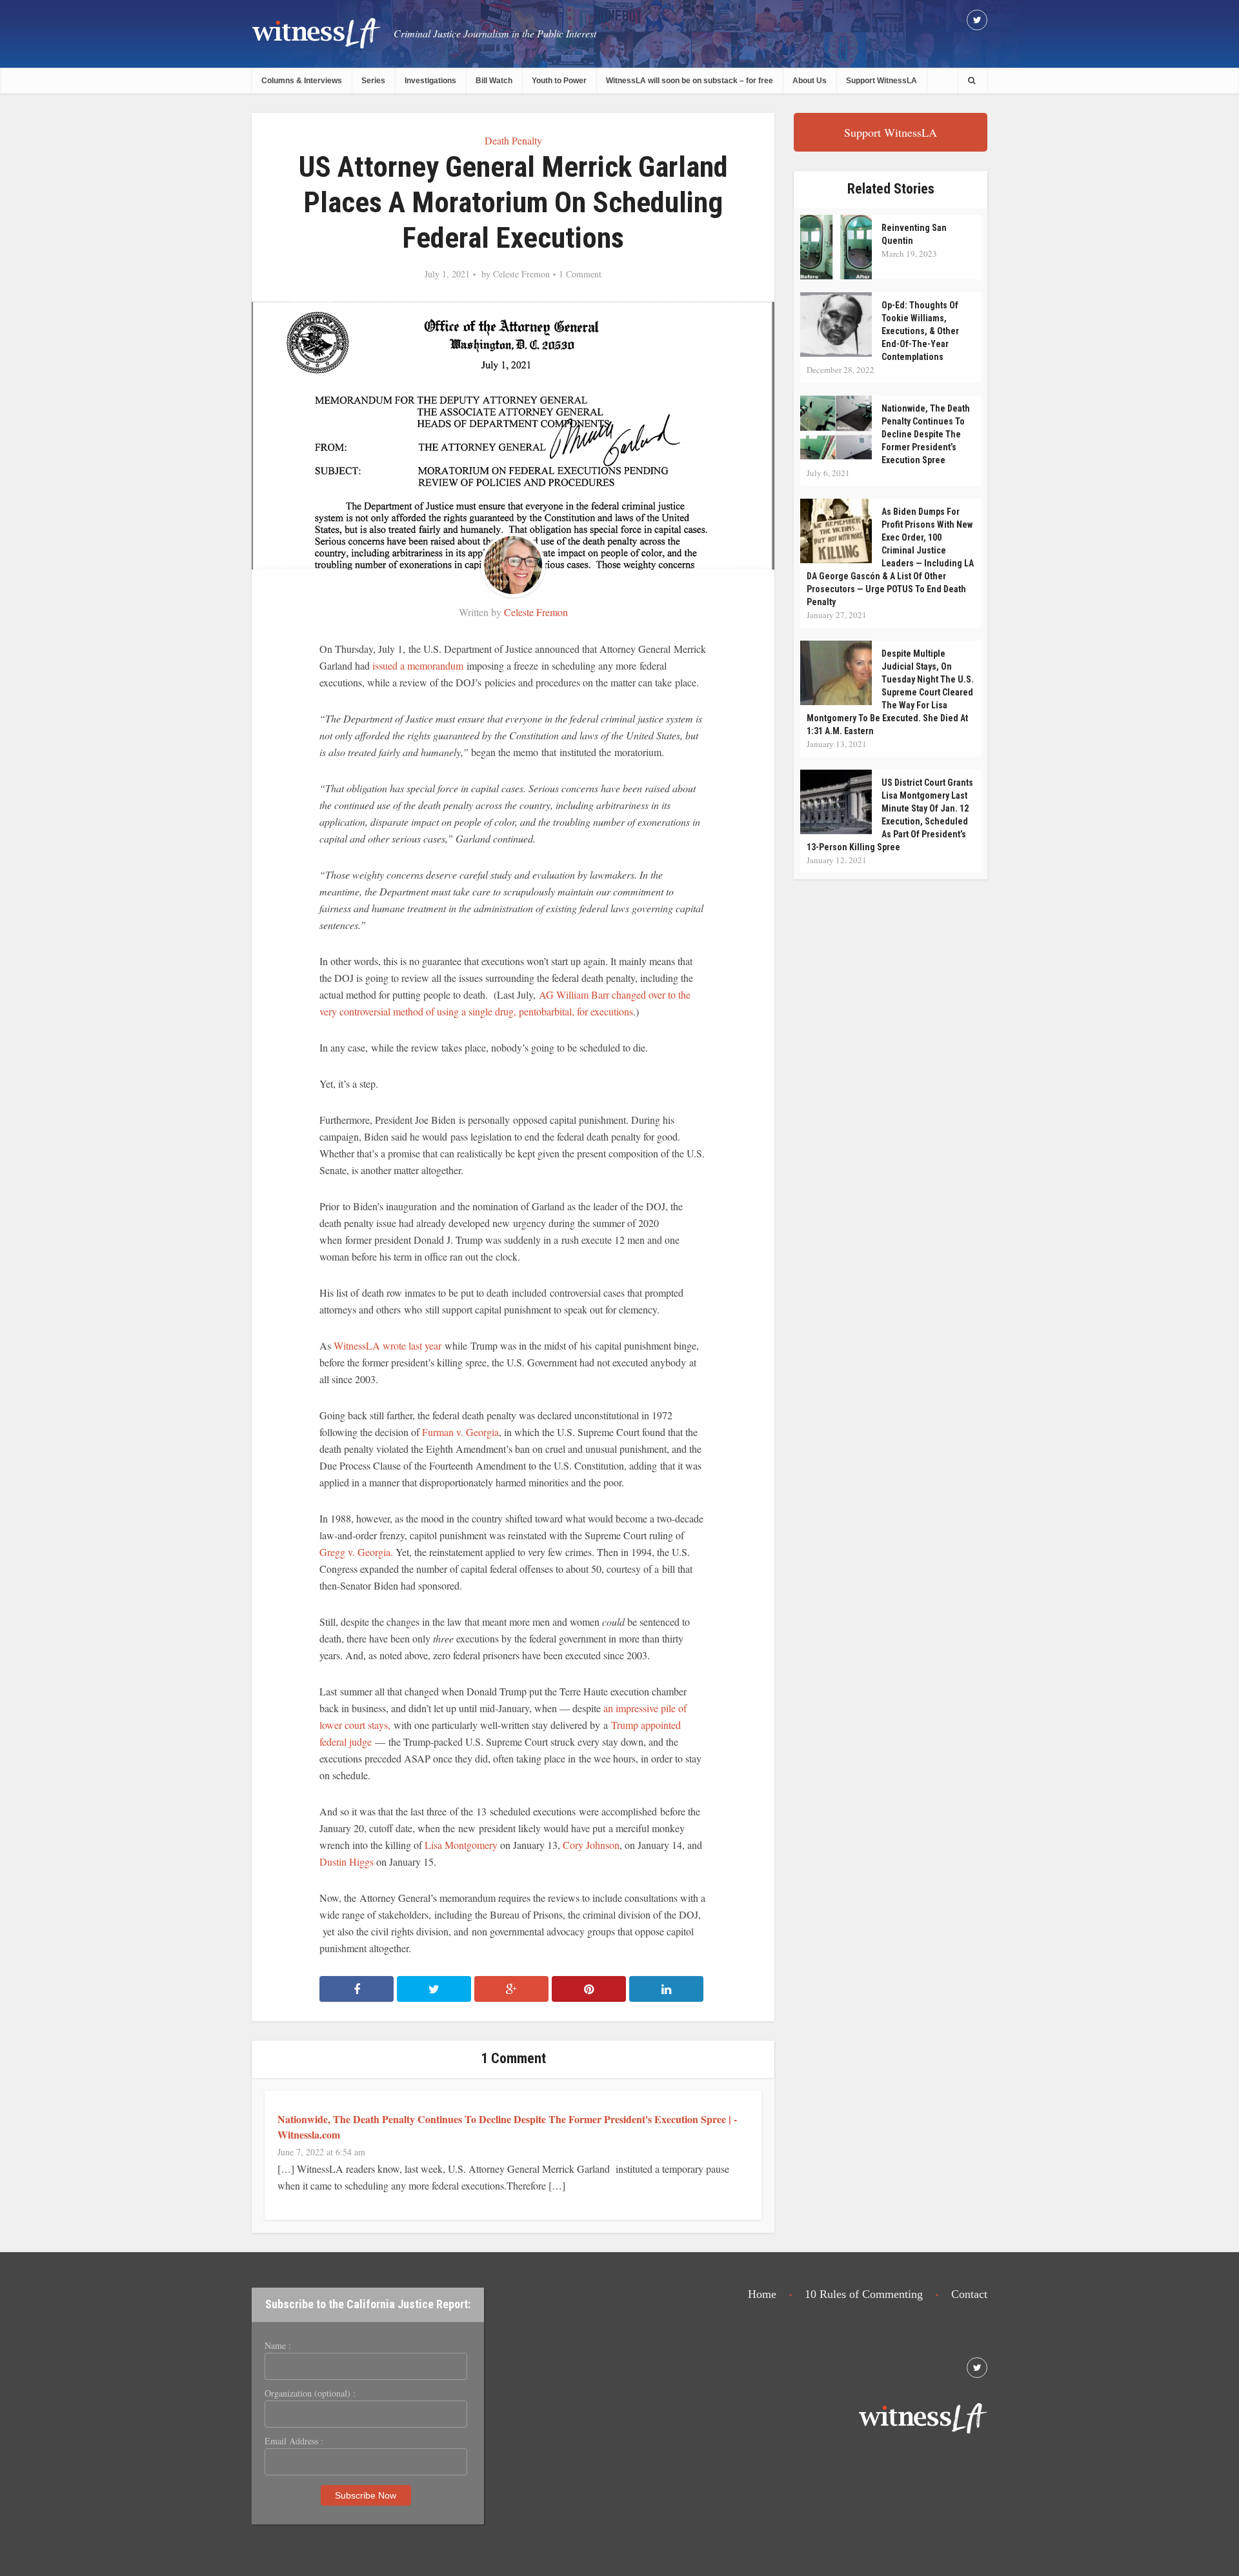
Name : (278, 2346)
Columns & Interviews (302, 81)
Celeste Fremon (521, 274)
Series (373, 81)
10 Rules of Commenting (864, 2294)
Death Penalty (513, 140)
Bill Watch (494, 81)
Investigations (430, 81)
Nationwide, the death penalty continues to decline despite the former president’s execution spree (926, 434)
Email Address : (294, 2441)
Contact (969, 2294)
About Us (810, 81)
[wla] (316, 33)
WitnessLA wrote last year (388, 1345)
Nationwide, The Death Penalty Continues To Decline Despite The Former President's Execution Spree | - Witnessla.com (507, 2127)
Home (762, 2294)
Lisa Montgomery (461, 1845)
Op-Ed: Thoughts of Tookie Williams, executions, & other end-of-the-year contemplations (920, 331)
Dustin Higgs (347, 1862)
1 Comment (580, 274)
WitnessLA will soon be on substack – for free (690, 81)
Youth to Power (559, 81)
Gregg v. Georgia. (356, 1552)
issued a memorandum (419, 665)
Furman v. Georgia (460, 1432)
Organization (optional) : (310, 2393)
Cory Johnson (591, 1845)
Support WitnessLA (881, 81)
